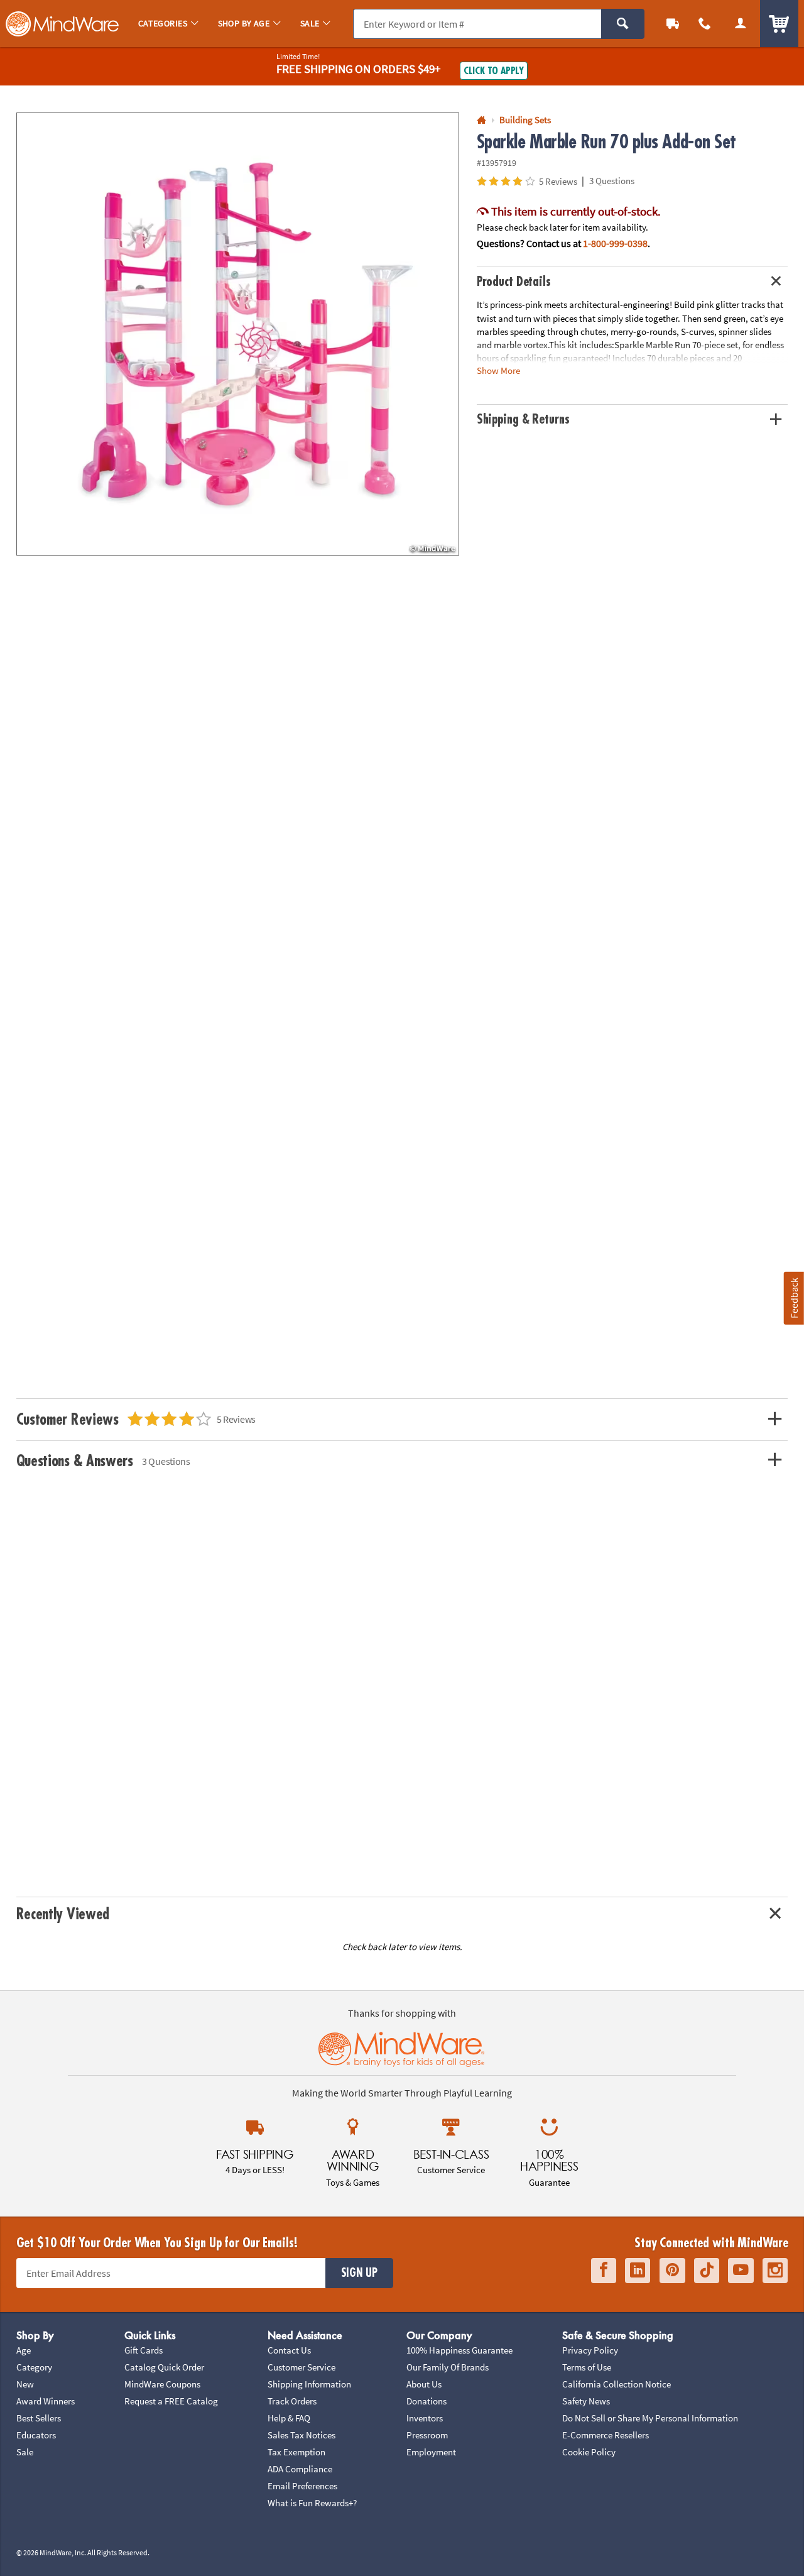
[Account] (740, 24)
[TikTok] (707, 2270)
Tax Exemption (296, 2452)
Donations (426, 2401)
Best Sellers (39, 2418)
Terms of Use (587, 2367)
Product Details (514, 282)
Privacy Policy (590, 2350)
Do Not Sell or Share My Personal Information (650, 2418)
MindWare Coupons (162, 2384)
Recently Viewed (63, 1914)
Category (34, 2367)
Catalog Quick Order (164, 2367)
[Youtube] (741, 2270)
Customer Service (301, 2367)
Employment (431, 2452)
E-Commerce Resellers (606, 2435)
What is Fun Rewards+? (312, 2503)
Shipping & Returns (523, 419)
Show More (498, 370)
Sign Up (359, 2273)
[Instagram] (775, 2270)
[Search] (623, 24)
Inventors (425, 2418)
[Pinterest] (672, 2270)
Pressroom (427, 2435)
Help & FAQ (289, 2418)
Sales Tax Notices (301, 2435)
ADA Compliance (300, 2469)
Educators (36, 2435)
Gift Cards (144, 2350)
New (25, 2384)
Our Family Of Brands (448, 2367)
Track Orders (292, 2401)
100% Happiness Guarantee (459, 2350)
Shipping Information (309, 2384)
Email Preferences (302, 2486)
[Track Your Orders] (673, 24)
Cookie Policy (589, 2452)
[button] (238, 334)
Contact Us (289, 2350)
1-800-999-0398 (615, 243)
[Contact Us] (705, 24)
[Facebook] (604, 2270)
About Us (424, 2384)
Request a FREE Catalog (171, 2401)
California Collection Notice (617, 2384)
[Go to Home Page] (481, 120)
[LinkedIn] (638, 2270)
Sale (25, 2452)
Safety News (586, 2401)
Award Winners (46, 2401)
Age (24, 2350)
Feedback (794, 1298)
